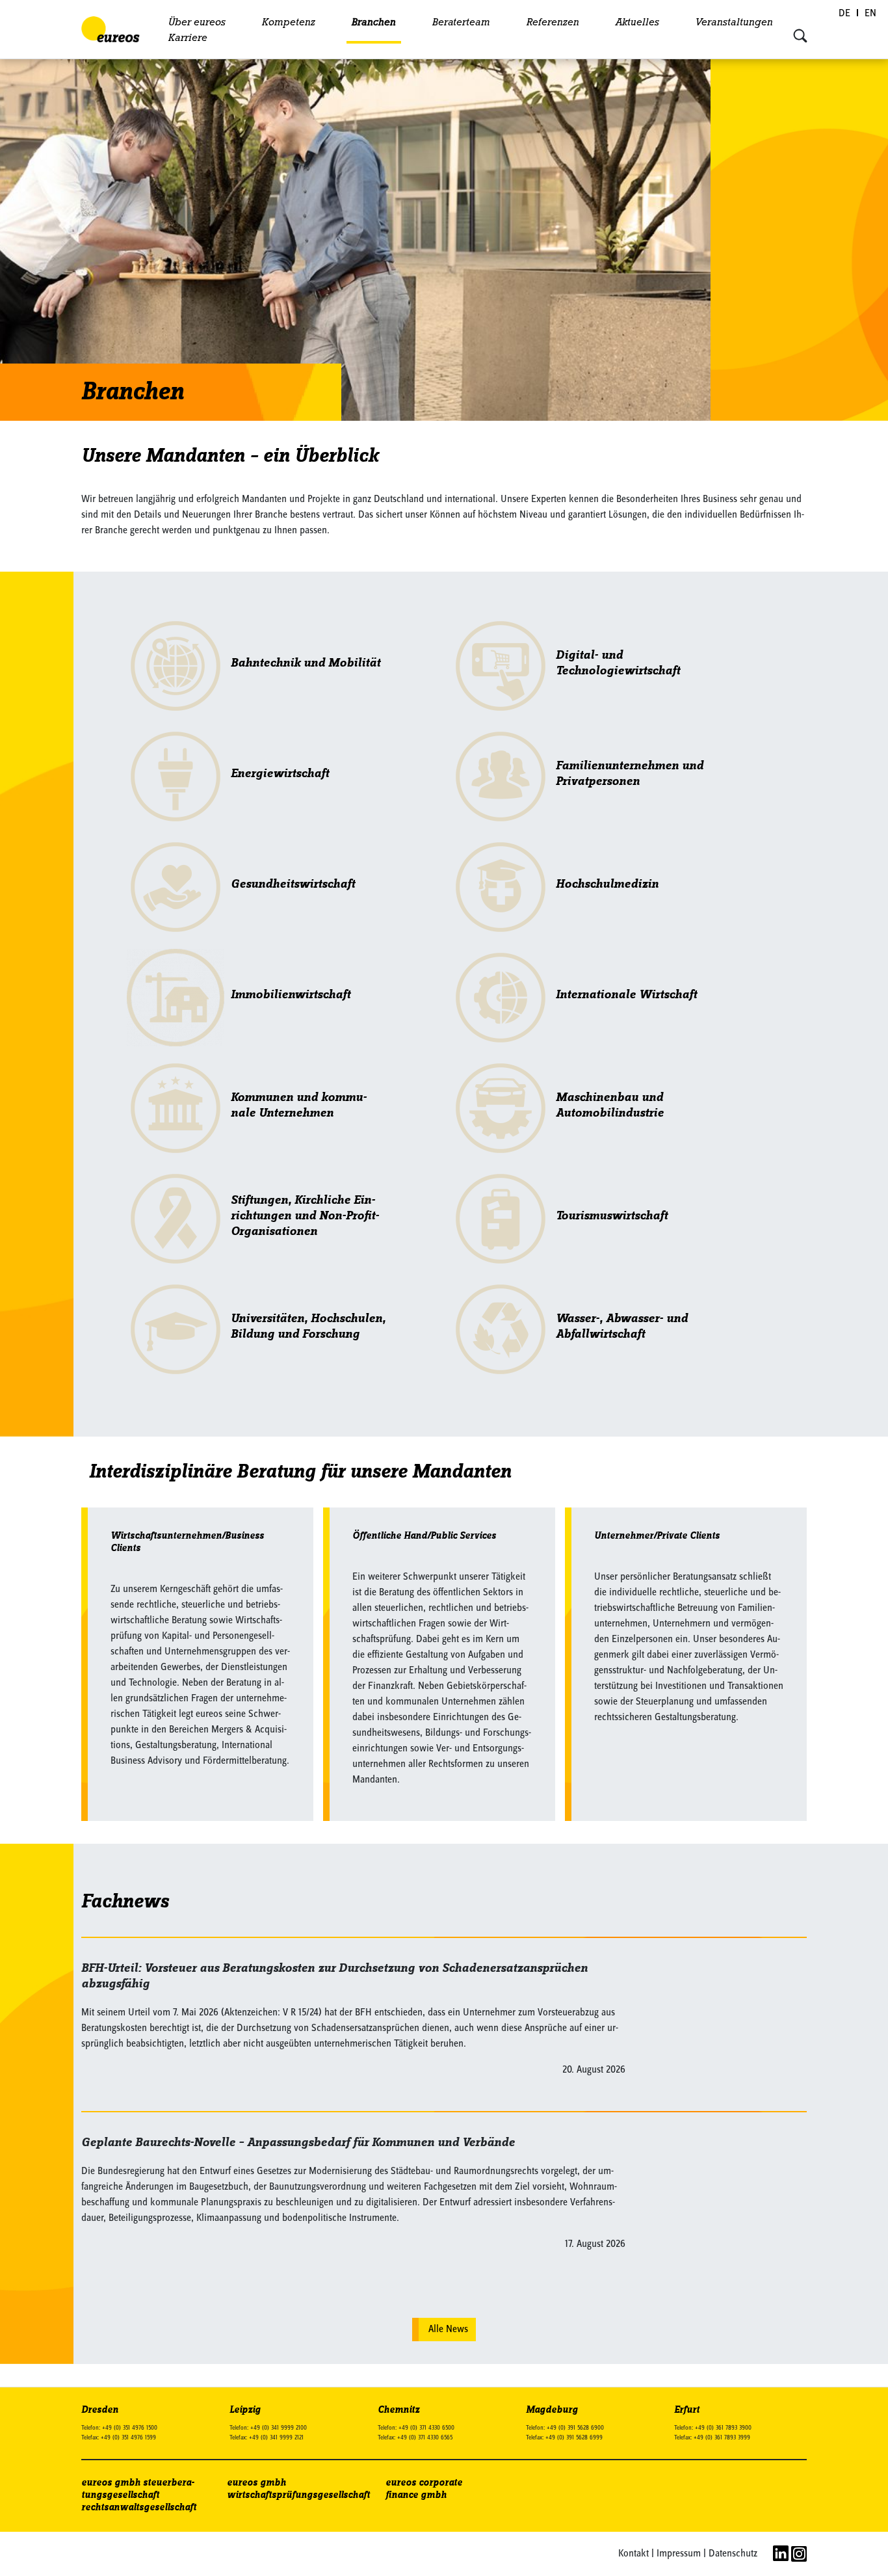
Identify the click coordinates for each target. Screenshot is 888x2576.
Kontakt (633, 2554)
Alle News (448, 2330)
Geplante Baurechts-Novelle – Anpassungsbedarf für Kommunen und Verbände (298, 2143)
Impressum (679, 2554)
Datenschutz (733, 2554)
